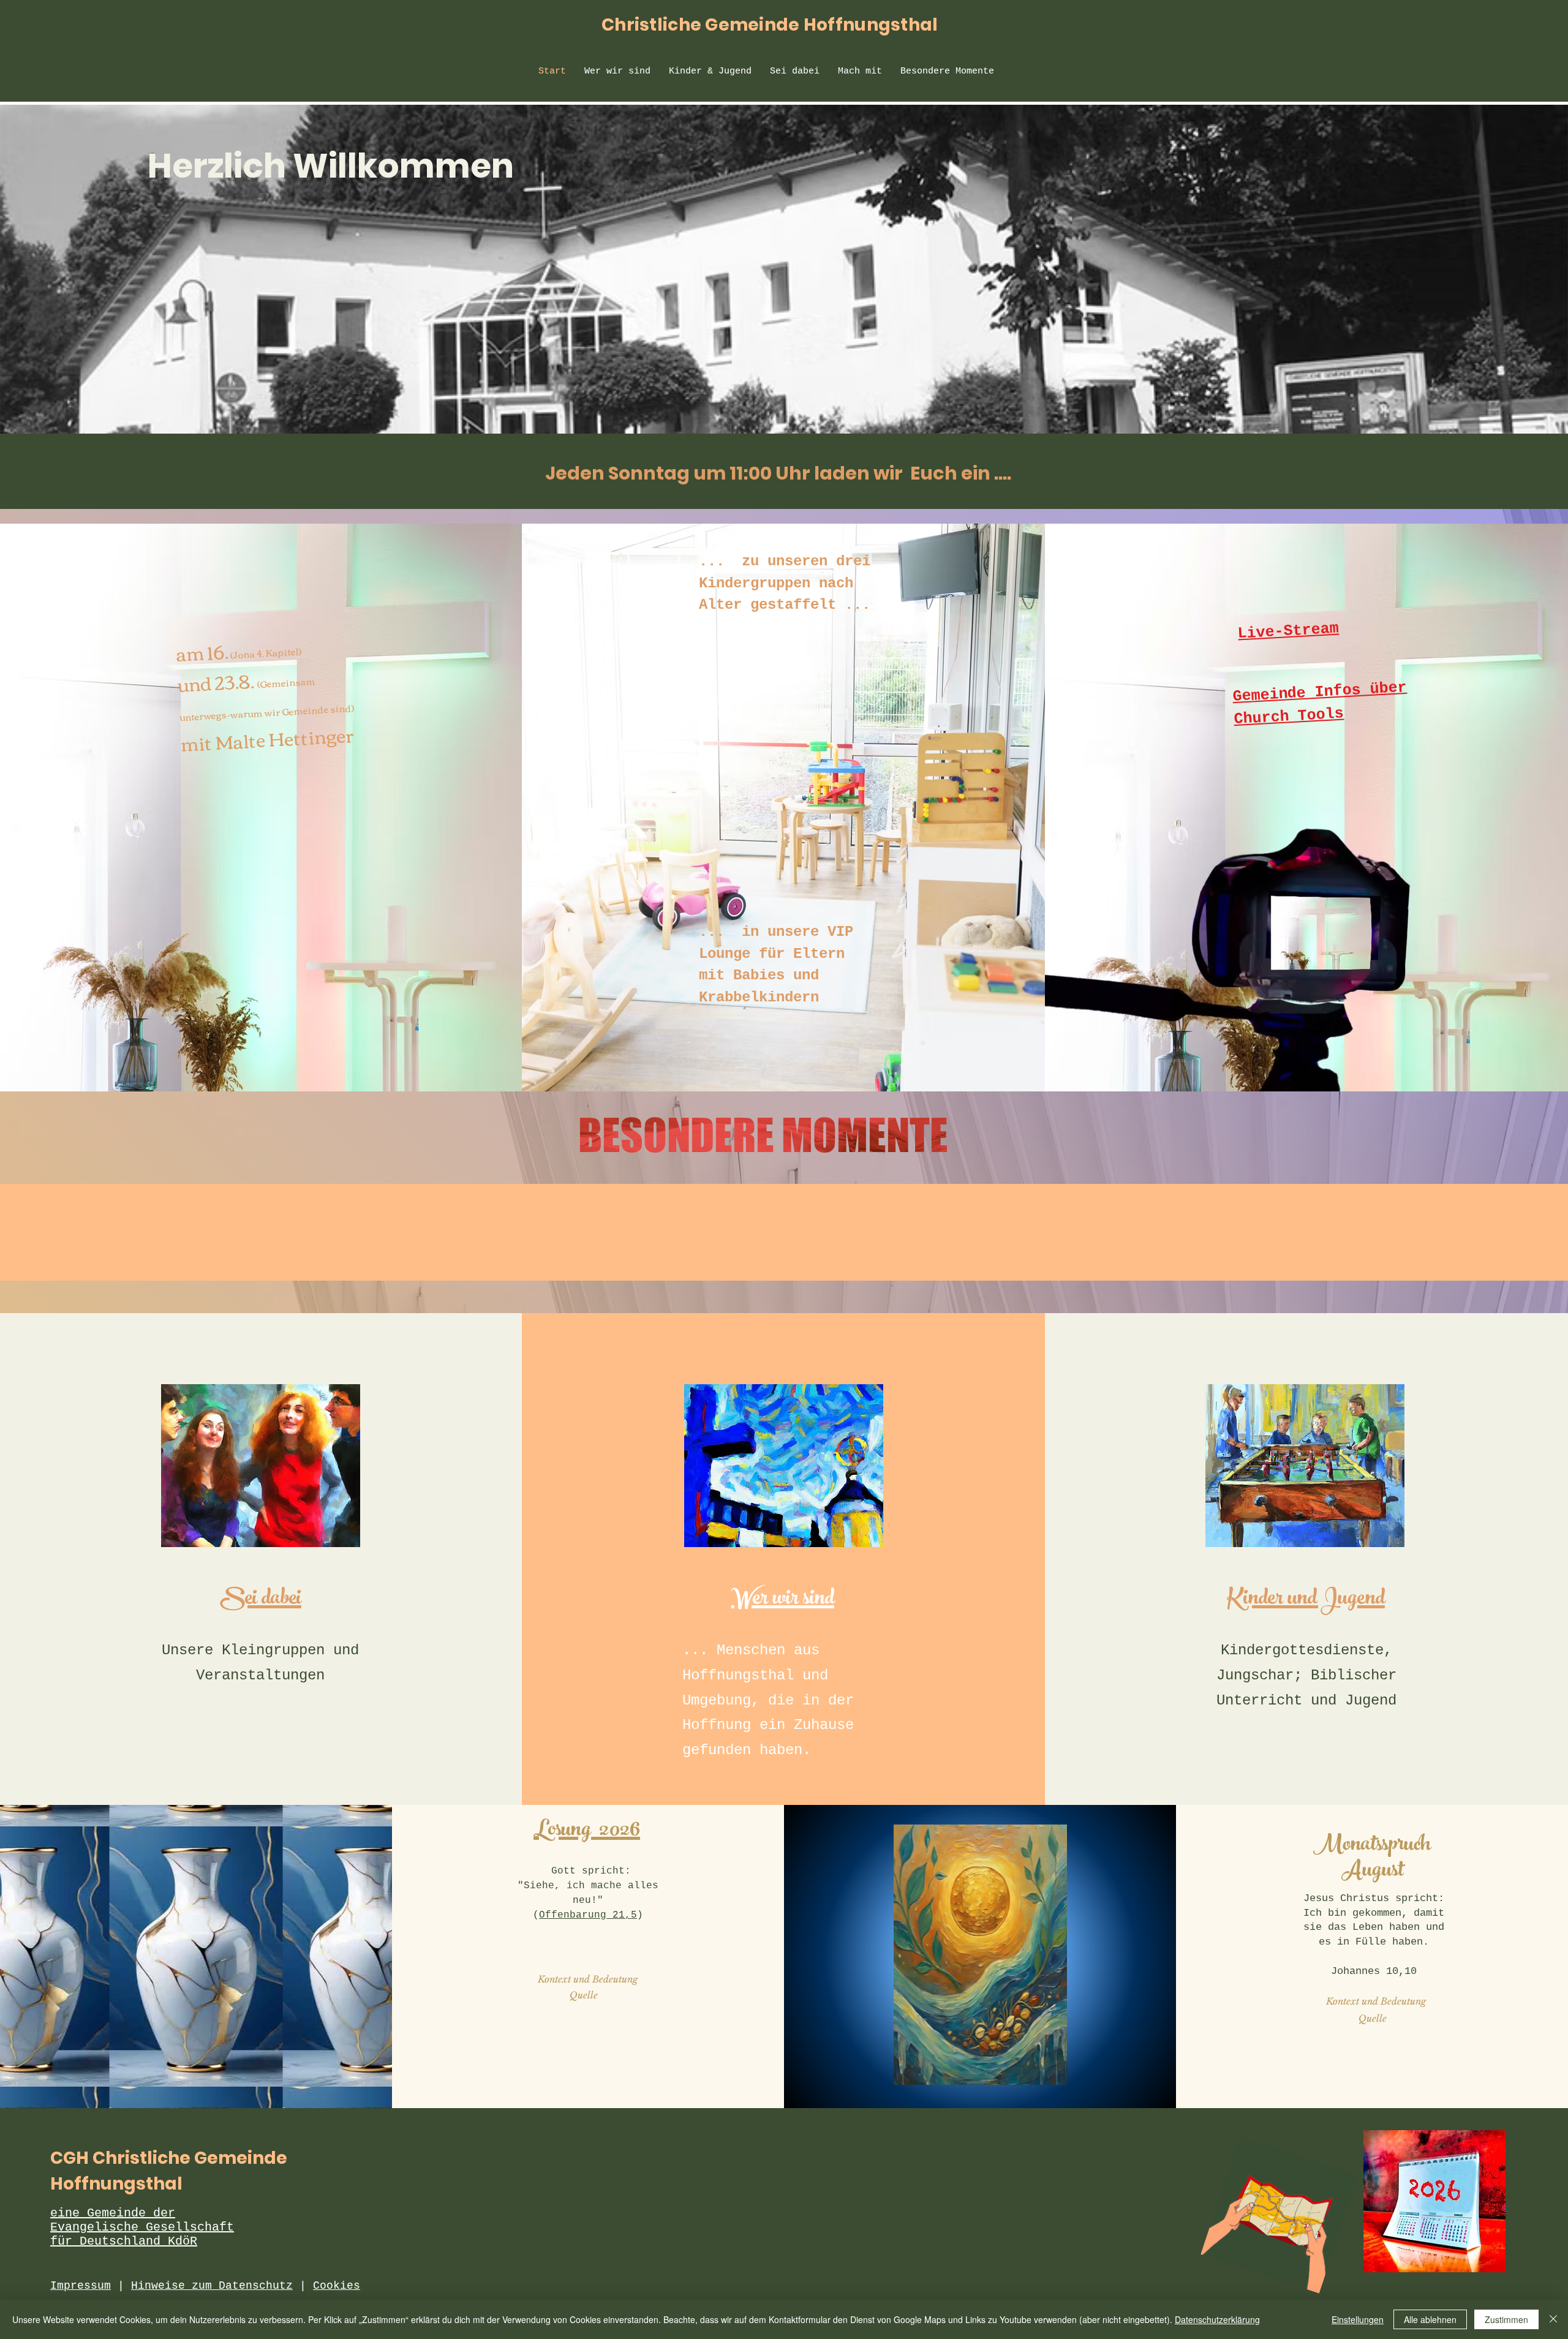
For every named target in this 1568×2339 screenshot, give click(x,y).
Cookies (337, 2286)
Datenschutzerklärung (1217, 2319)
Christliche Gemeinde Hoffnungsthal (770, 25)
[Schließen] (1553, 2319)
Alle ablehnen (1430, 2319)
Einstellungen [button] (1358, 2319)
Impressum (81, 2286)
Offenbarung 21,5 (588, 1915)
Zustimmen (1506, 2319)
